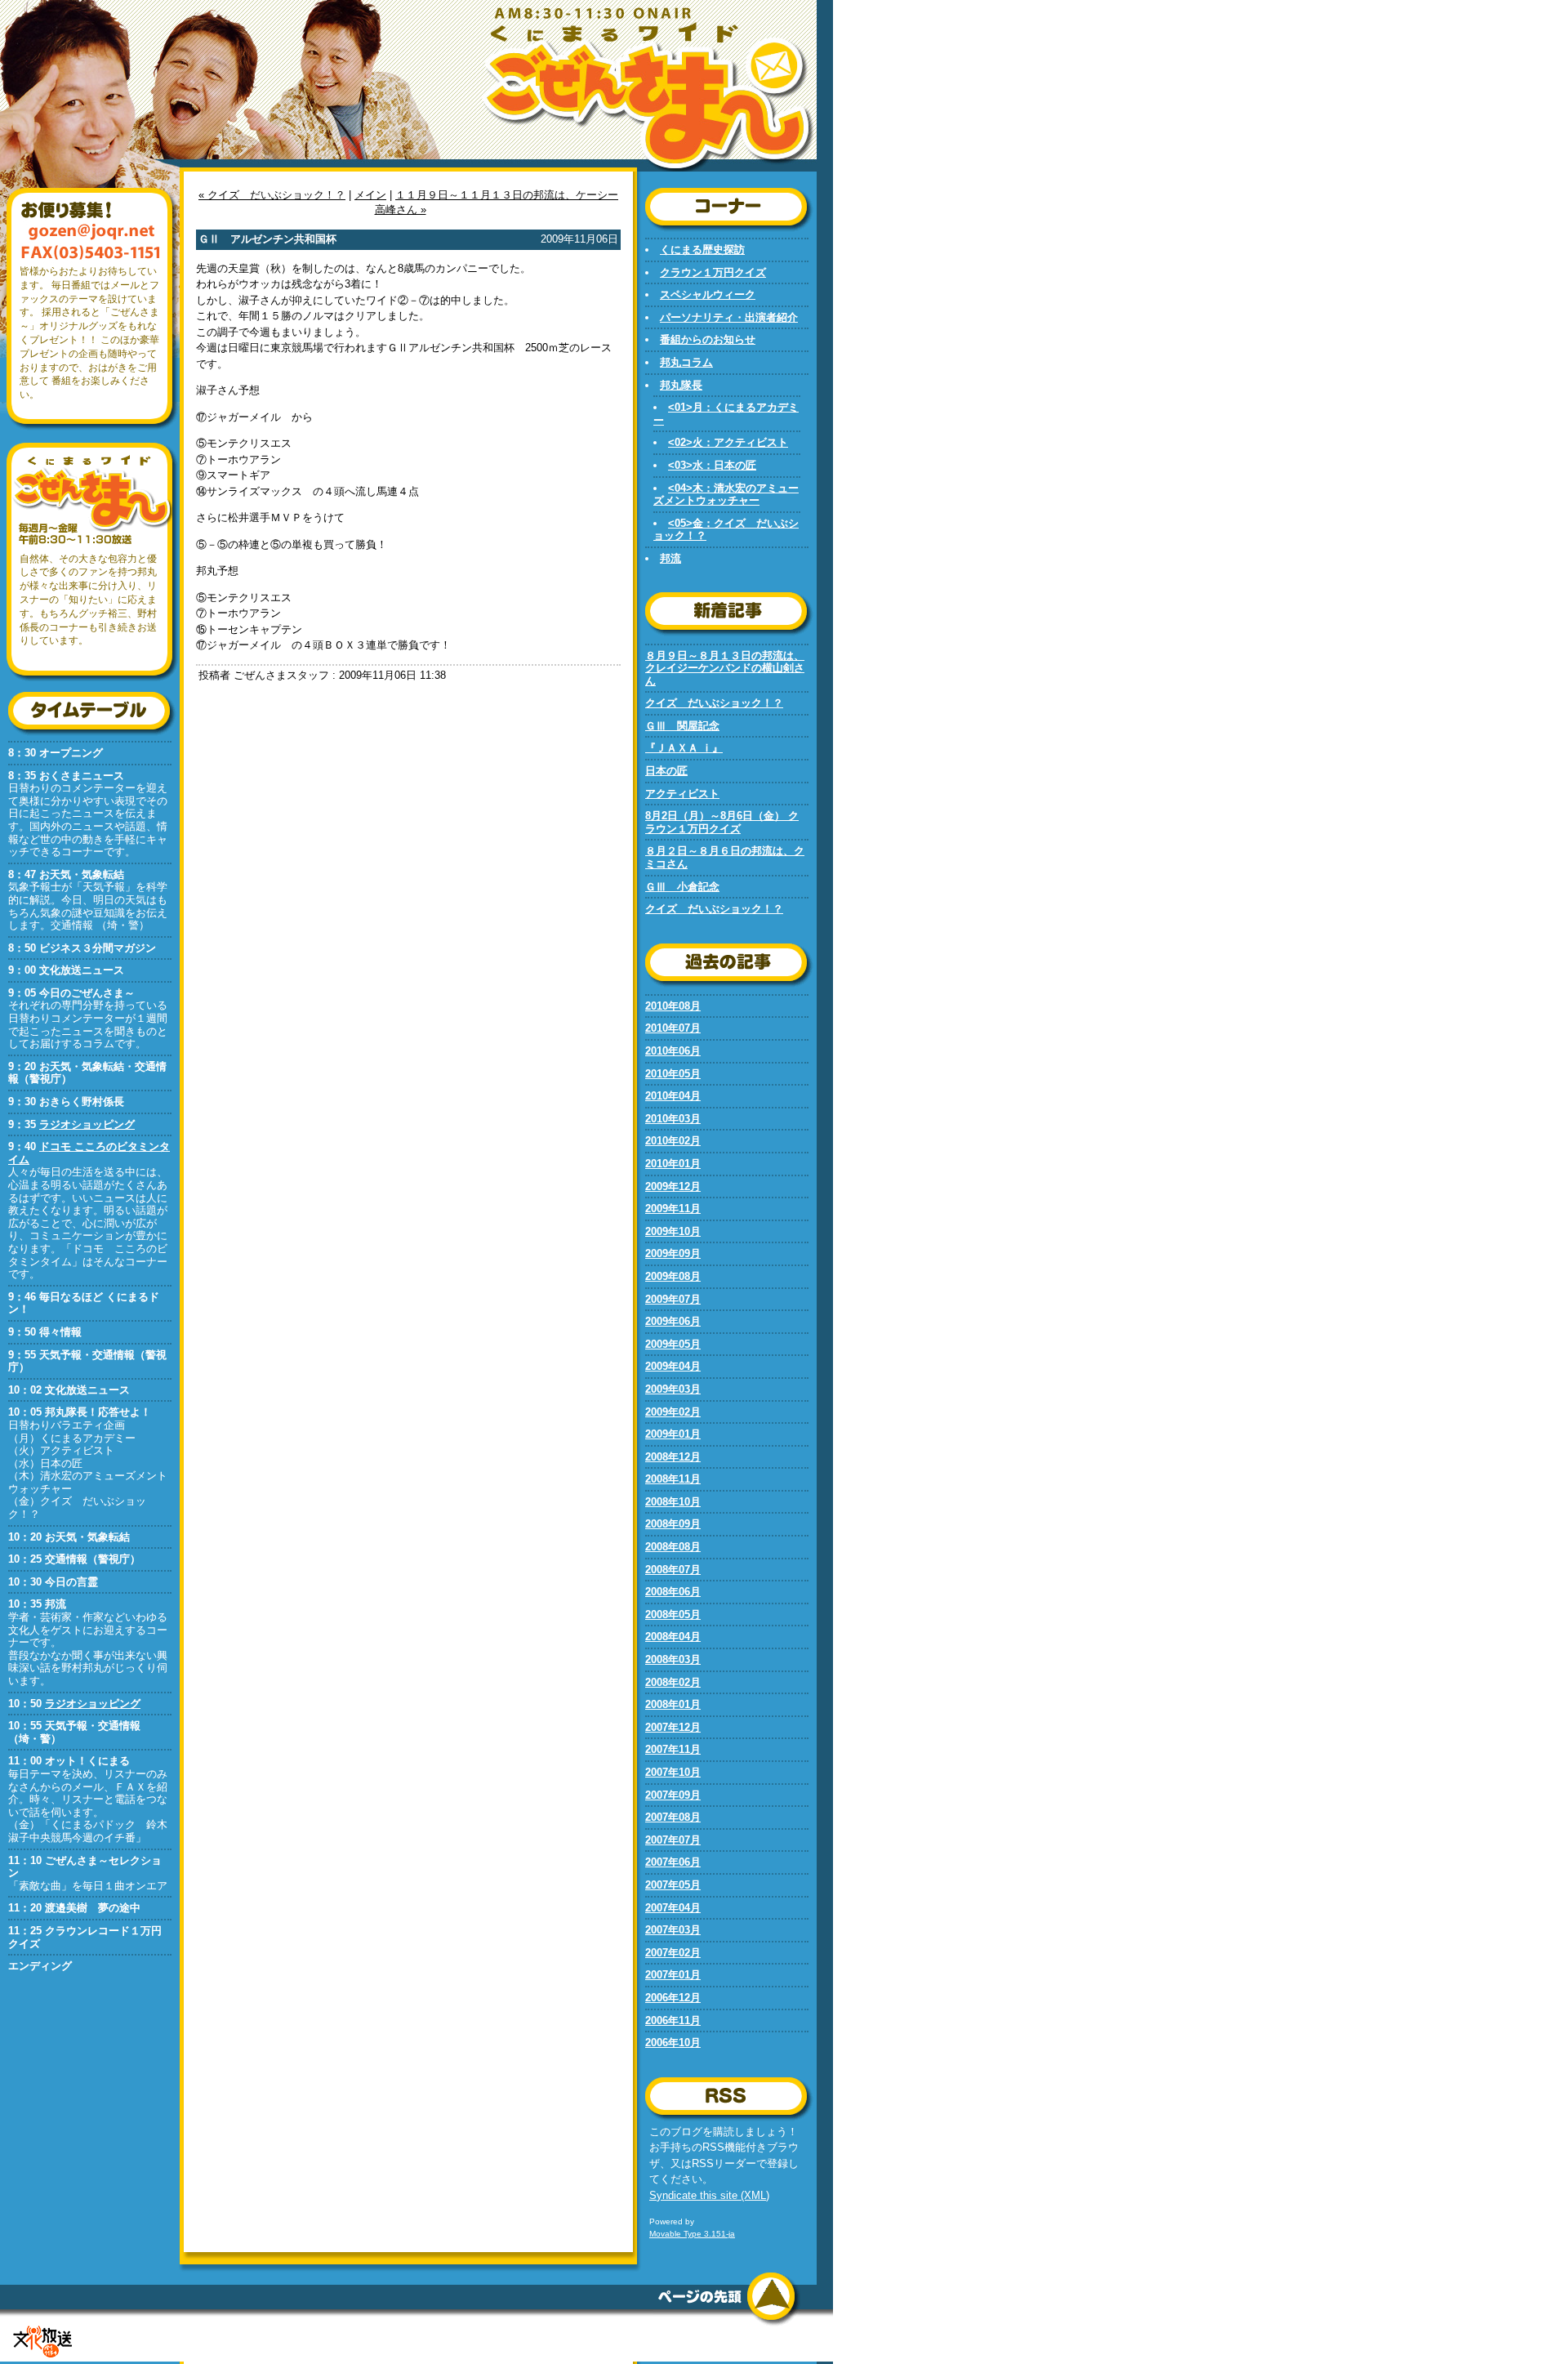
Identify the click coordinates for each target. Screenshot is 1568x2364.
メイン (370, 195)
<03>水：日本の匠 (712, 465)
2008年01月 (673, 1704)
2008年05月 (673, 1615)
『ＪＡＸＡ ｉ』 (684, 748)
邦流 (670, 558)
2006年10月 (673, 2043)
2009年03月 (673, 1389)
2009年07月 (673, 1299)
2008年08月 (673, 1547)
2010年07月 (673, 1028)
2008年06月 (673, 1592)
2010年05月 (673, 1074)
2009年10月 (673, 1231)
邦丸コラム (686, 362)
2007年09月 (673, 1795)
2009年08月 (673, 1276)
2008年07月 (673, 1570)
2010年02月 (673, 1141)
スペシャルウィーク (708, 294)
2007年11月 (673, 1749)
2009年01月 (673, 1434)
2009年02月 (673, 1412)
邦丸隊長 (681, 385)
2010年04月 (673, 1096)
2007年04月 (673, 1908)
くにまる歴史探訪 (702, 250)
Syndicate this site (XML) (709, 2195)
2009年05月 (673, 1344)
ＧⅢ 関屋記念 (682, 726)
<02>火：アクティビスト (728, 442)
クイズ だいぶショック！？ (714, 703)
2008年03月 (673, 1659)
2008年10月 (673, 1502)
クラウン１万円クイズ (713, 272)
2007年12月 (673, 1727)
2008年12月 (673, 1457)
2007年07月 (673, 1840)
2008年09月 (673, 1524)
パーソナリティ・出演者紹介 (729, 317)
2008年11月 (673, 1479)
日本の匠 (666, 771)
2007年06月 (673, 1862)
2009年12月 (673, 1186)
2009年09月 (673, 1253)
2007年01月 (673, 1975)
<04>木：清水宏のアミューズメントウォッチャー (726, 495)
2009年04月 (673, 1366)
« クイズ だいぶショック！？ (272, 195)
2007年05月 (673, 1885)
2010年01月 (673, 1164)
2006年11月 (673, 2021)
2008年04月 (673, 1637)
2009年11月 (673, 1209)
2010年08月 (673, 1006)
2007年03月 (673, 1930)
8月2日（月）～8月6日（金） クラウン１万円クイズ (722, 822)
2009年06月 (673, 1321)
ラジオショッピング (87, 1124)
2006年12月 (673, 1998)
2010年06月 (673, 1051)
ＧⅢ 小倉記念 (682, 887)
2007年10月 (673, 1772)
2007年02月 (673, 1953)
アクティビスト (682, 794)
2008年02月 (673, 1682)
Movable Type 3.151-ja (692, 2234)
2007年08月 (673, 1817)
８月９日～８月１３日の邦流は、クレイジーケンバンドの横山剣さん (725, 668)
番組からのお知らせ (708, 339)
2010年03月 (673, 1119)
